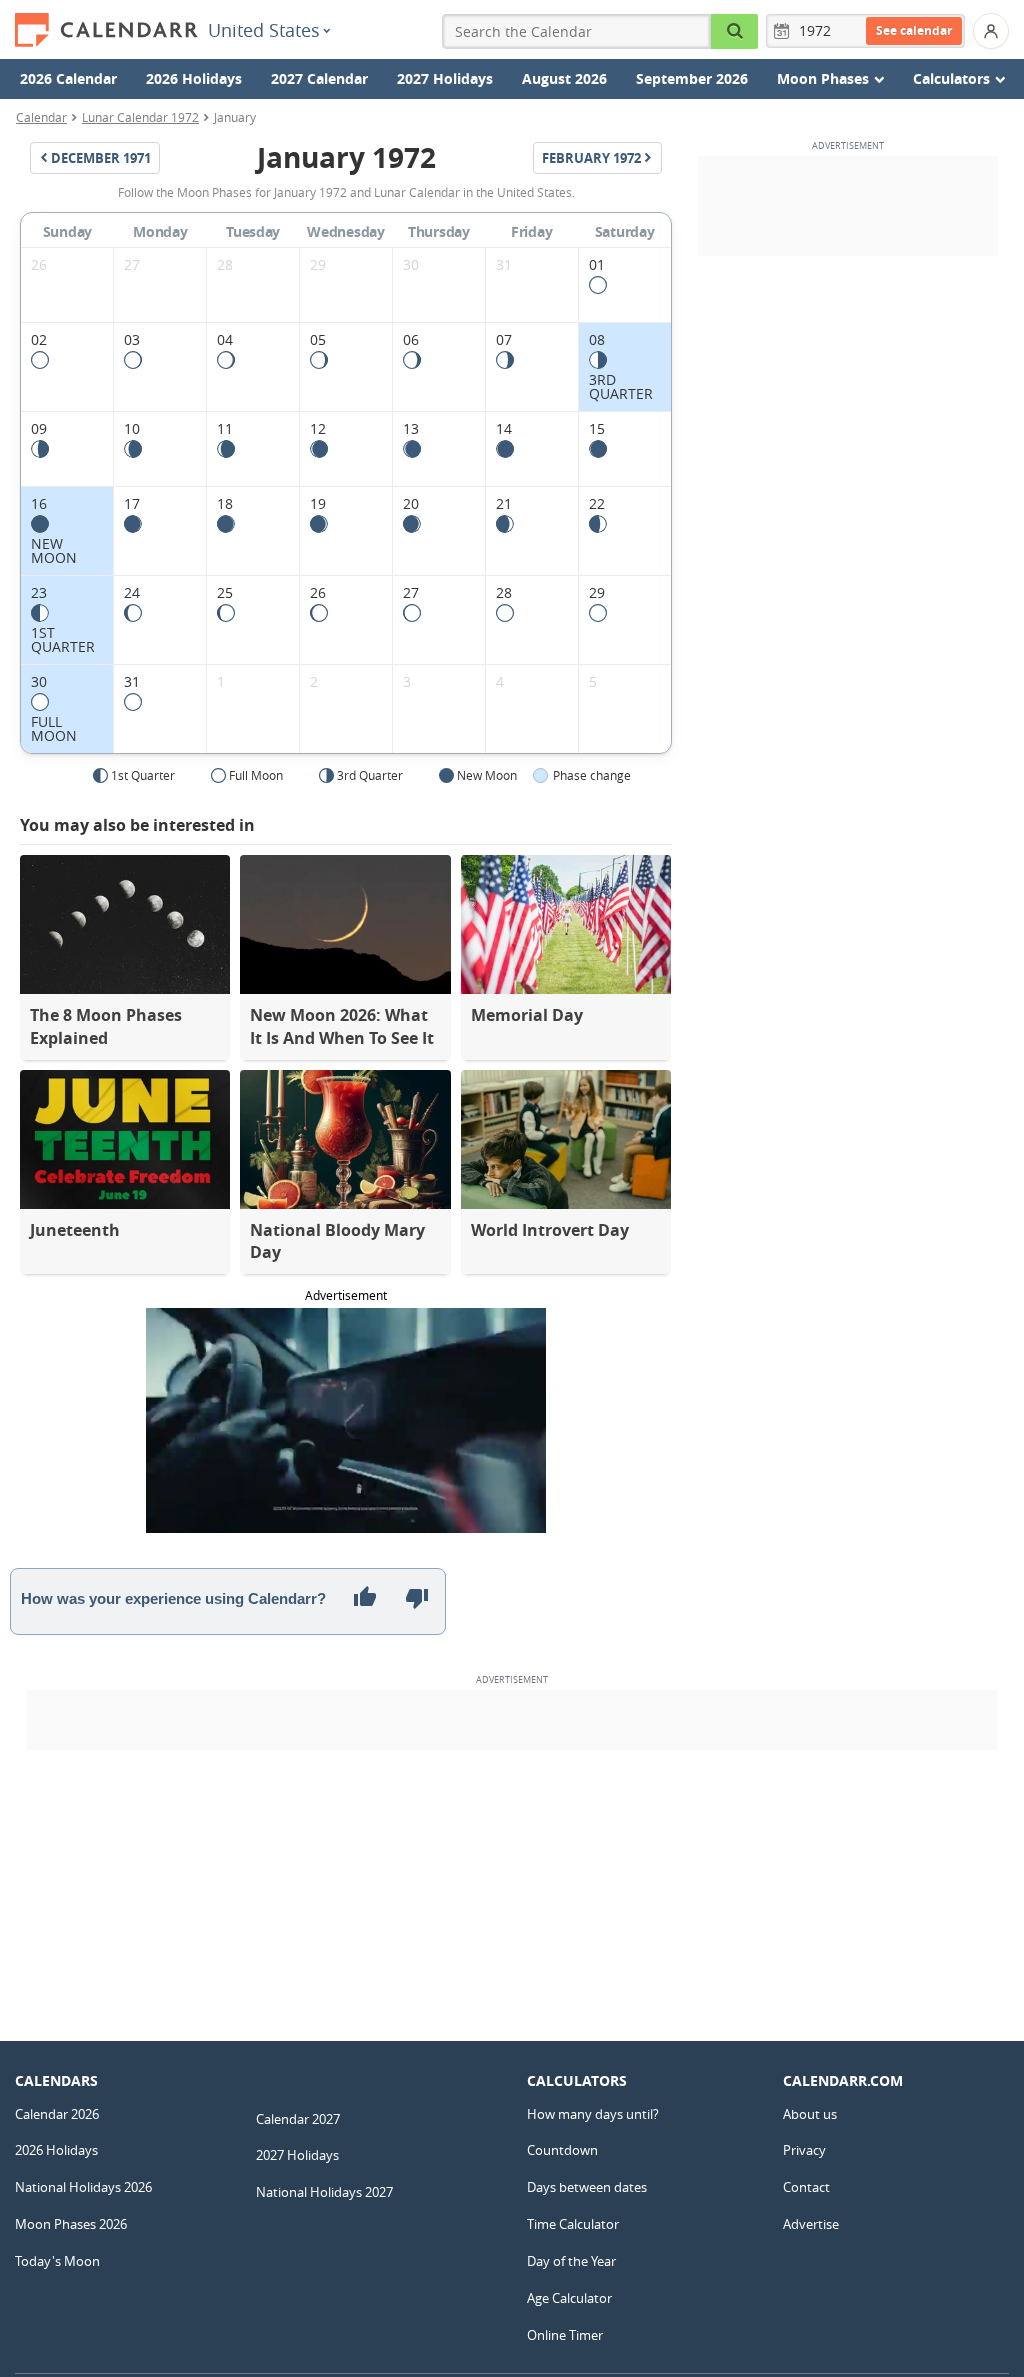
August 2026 (564, 78)
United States (264, 30)
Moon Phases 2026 (71, 2224)
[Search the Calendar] (735, 31)
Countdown (562, 2150)
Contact (806, 2187)
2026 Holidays (194, 78)
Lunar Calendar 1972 (140, 117)
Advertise (811, 2224)
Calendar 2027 (298, 2119)
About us (810, 2114)
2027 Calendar (319, 78)
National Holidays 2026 (83, 2187)
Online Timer (565, 2335)
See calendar (914, 30)
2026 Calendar (68, 78)
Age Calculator (569, 2298)
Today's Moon (57, 2261)
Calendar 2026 (57, 2114)
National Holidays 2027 (324, 2192)
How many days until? (593, 2114)
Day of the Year (571, 2261)
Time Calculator (573, 2224)
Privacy (804, 2150)
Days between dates (587, 2187)
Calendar (41, 117)
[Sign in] (991, 31)
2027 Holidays (445, 78)
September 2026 (692, 78)
